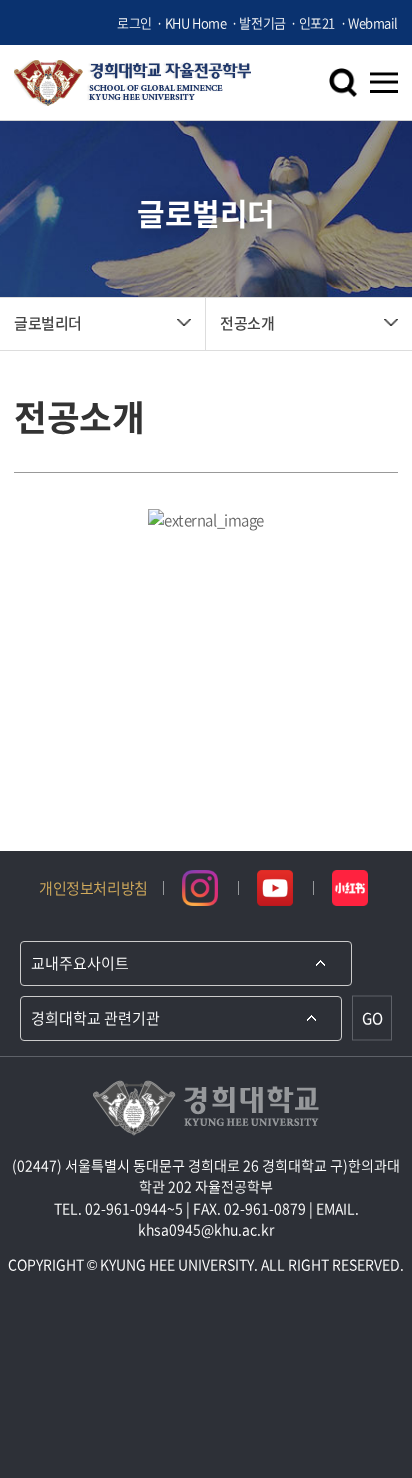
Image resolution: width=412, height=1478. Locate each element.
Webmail (373, 22)
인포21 (317, 22)
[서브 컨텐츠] (206, 520)
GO (372, 1018)
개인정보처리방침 (93, 888)
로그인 (134, 22)
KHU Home (195, 22)
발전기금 (262, 22)
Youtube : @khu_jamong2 (275, 888)
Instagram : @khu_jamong (200, 888)
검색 (343, 83)
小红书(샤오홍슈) (350, 888)
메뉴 (384, 83)
